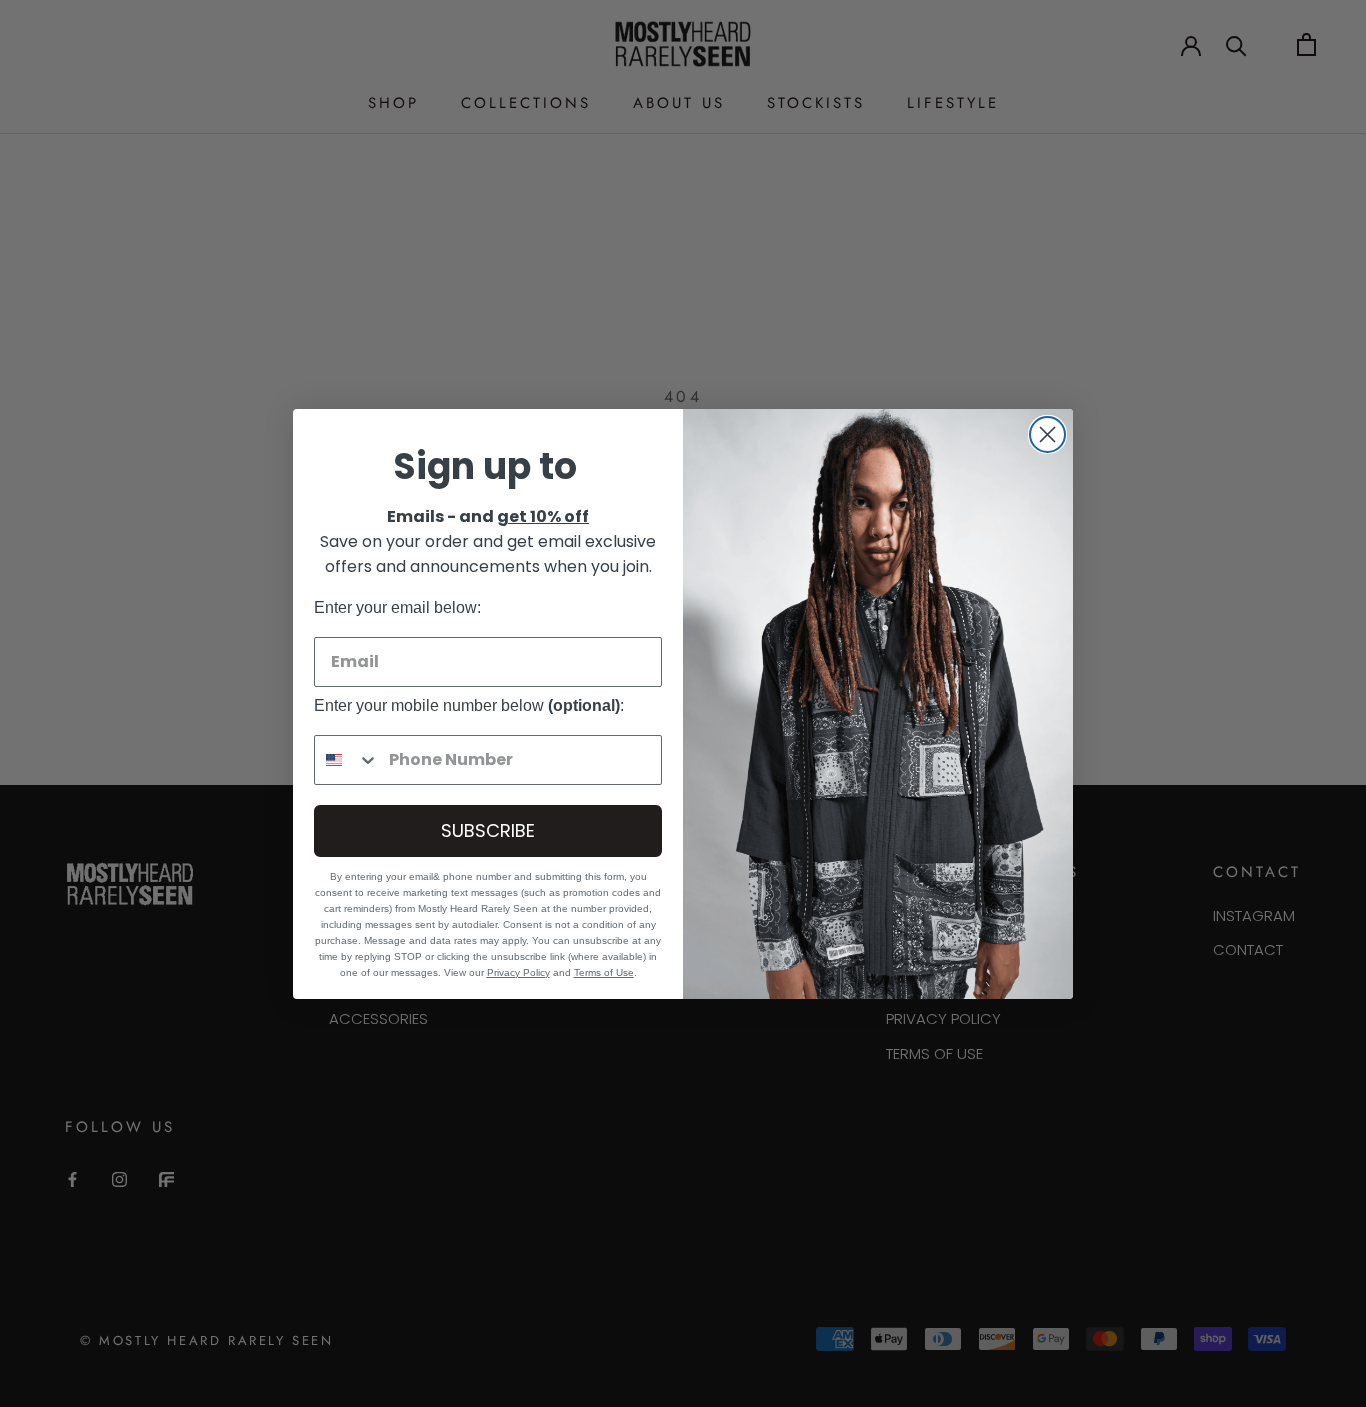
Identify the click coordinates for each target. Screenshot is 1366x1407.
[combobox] (347, 760)
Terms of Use (604, 972)
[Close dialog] (1047, 434)
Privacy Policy (518, 972)
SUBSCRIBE (488, 830)
